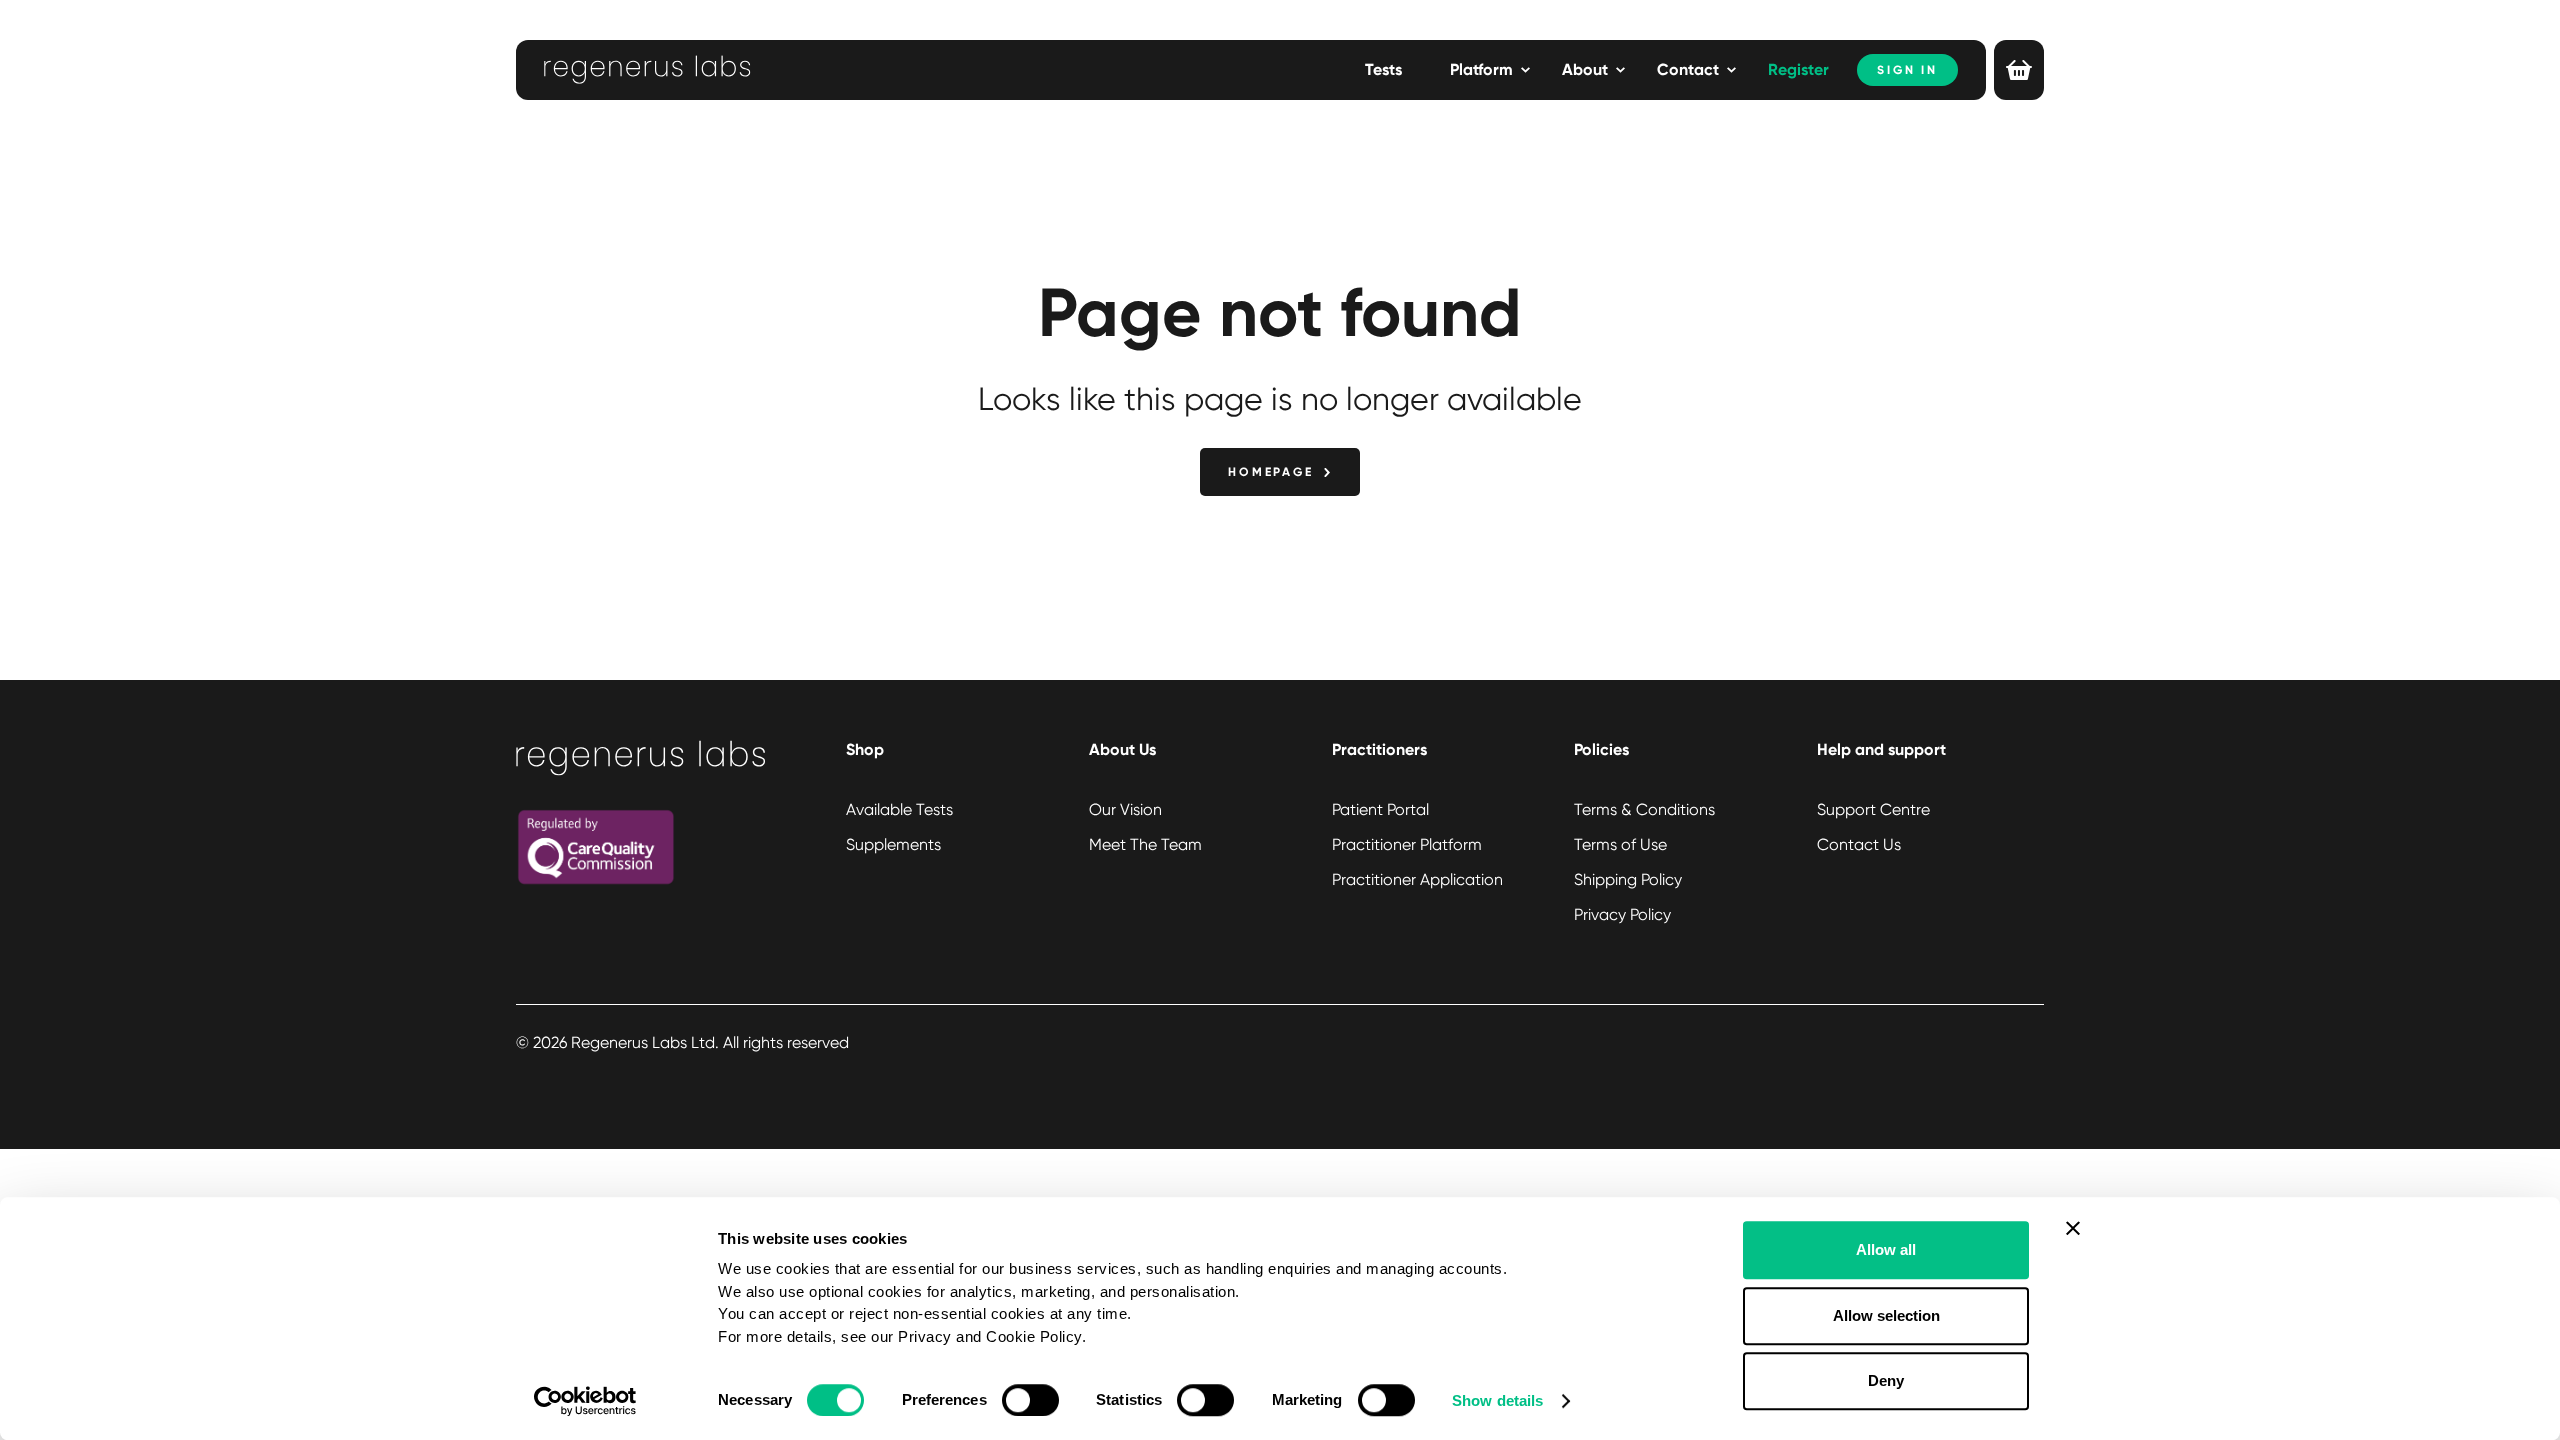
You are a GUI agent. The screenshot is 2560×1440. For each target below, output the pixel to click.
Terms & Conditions (1644, 809)
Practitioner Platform (1407, 844)
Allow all (1886, 1249)
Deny (1886, 1380)
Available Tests (899, 809)
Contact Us (1859, 844)
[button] (1490, 70)
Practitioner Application (1417, 879)
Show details (1497, 1400)
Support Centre (1873, 809)
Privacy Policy (1622, 914)
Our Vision (1125, 809)
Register (1798, 69)
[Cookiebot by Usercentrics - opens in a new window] (585, 1401)
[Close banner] (2073, 1228)
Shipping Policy (1628, 879)
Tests (1383, 69)
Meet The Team (1145, 844)
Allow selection (1886, 1315)
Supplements (893, 844)
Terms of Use (1620, 844)
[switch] (1030, 1400)
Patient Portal (1380, 809)
